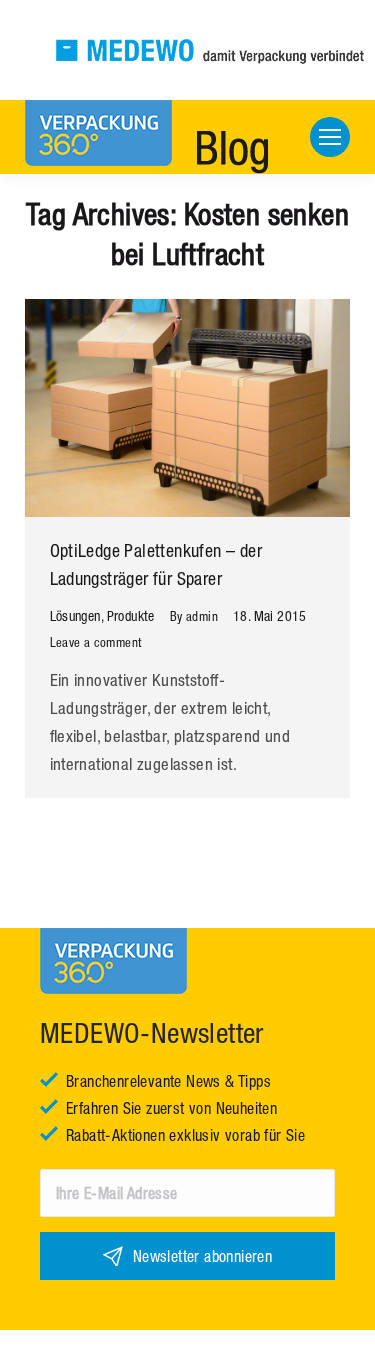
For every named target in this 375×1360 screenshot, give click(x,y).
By (194, 616)
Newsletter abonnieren (202, 1256)
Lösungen (75, 616)
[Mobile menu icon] (330, 137)
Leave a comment (96, 642)
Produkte (131, 616)
